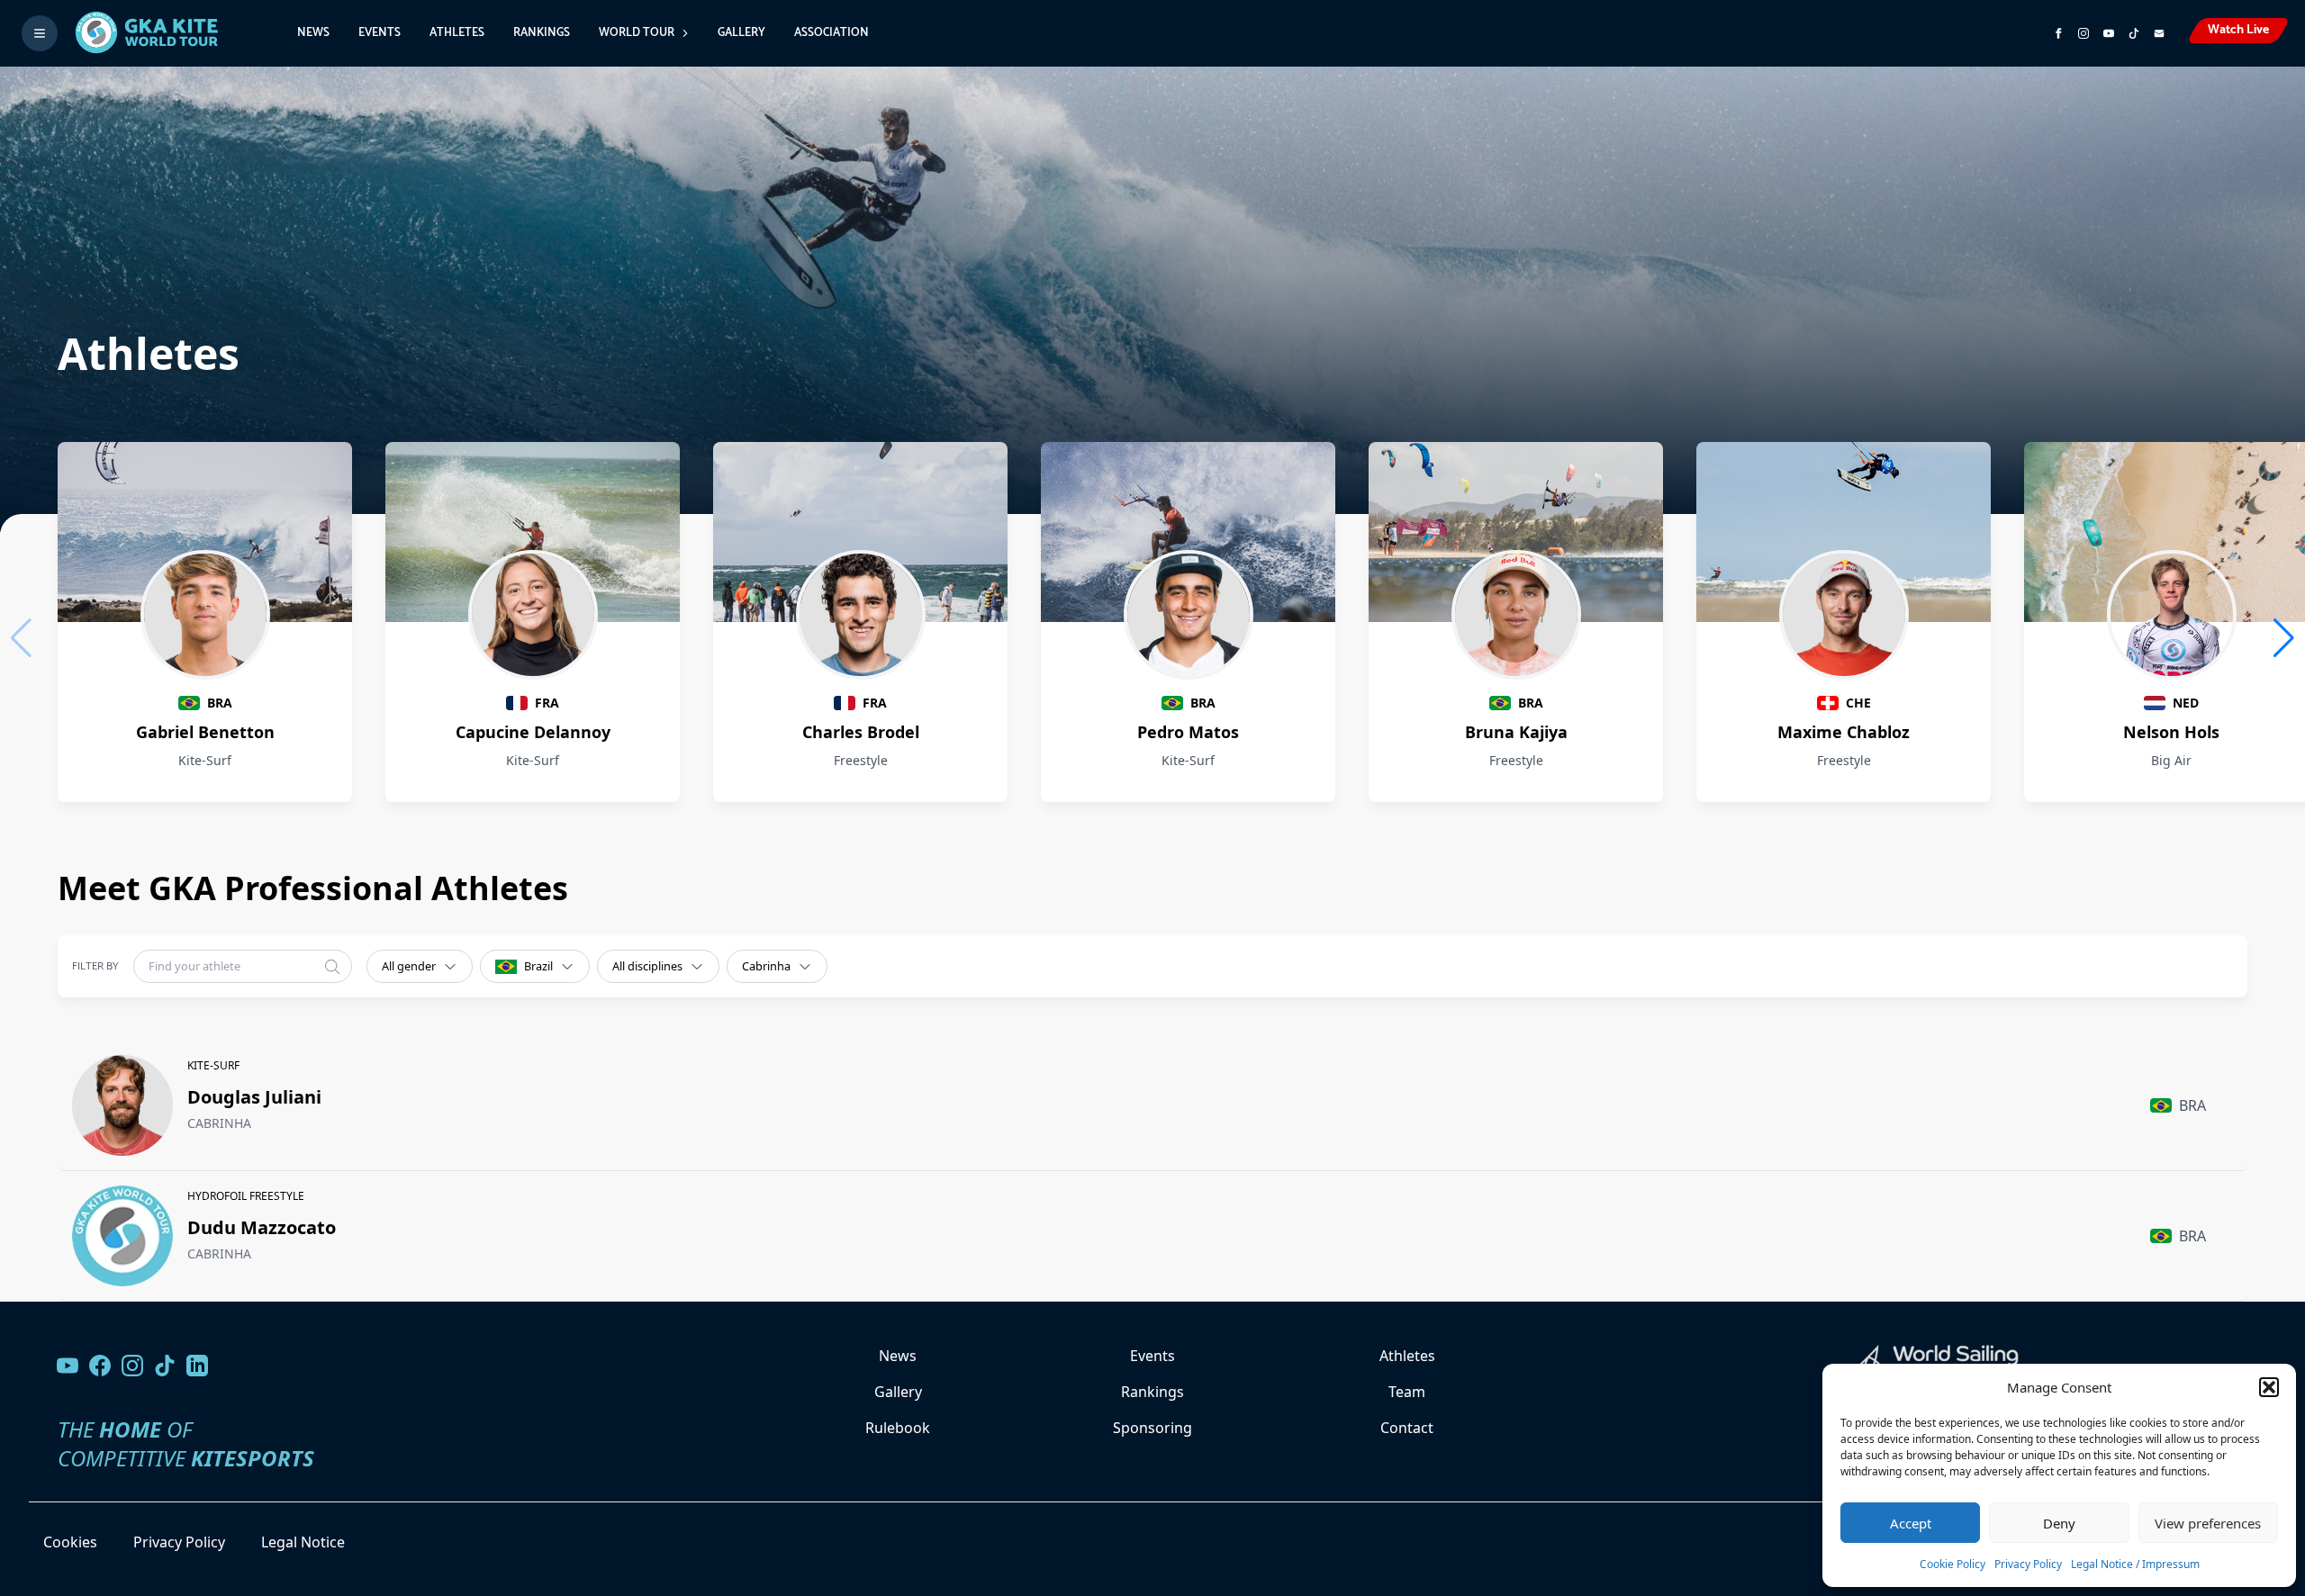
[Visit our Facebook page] (100, 1366)
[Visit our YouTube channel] (68, 1366)
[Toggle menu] (40, 33)
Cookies (70, 1542)
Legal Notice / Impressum (2135, 1564)
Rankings (542, 33)
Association (832, 33)
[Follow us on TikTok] (165, 1366)
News (313, 33)
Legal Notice (303, 1542)
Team (1407, 1392)
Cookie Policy (1952, 1564)
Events (380, 33)
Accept (1911, 1523)
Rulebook (898, 1428)
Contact (1407, 1428)
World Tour (637, 33)
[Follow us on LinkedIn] (197, 1366)
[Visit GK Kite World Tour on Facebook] (2058, 33)
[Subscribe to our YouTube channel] (2109, 33)
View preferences (2208, 1523)
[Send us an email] (2159, 33)
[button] (2269, 1387)
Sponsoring (1152, 1428)
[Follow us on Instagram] (2084, 33)
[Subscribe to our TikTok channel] (2134, 33)
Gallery (741, 33)
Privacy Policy (2028, 1564)
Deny (2059, 1523)
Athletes (457, 33)
